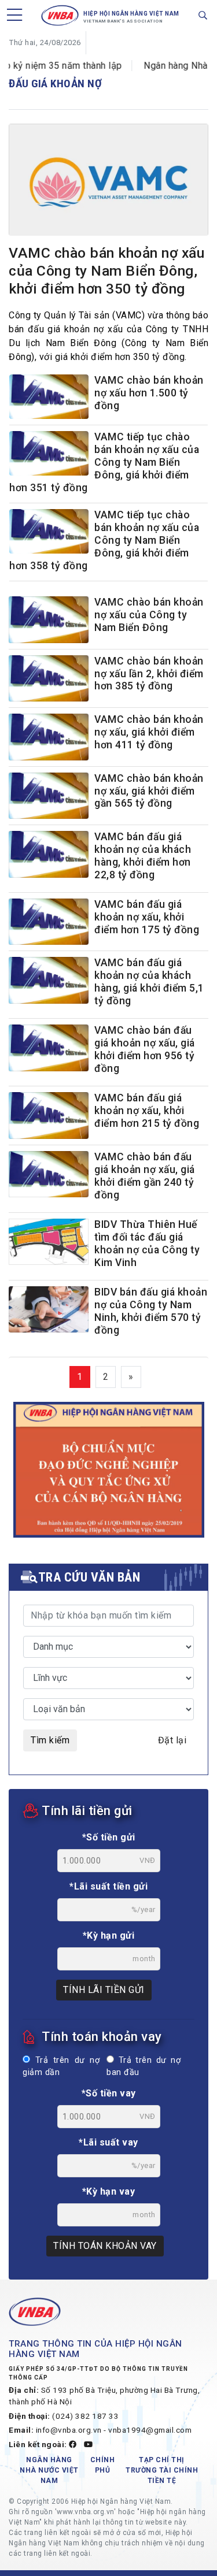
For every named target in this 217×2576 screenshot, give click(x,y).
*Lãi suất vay (108, 2142)
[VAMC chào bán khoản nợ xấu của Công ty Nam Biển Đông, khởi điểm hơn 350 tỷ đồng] (108, 182)
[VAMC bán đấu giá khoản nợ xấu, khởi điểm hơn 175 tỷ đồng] (49, 922)
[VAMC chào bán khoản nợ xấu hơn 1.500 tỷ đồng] (49, 398)
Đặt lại (172, 1740)
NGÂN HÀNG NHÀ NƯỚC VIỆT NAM (49, 2470)
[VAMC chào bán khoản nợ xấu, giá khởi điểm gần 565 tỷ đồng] (49, 796)
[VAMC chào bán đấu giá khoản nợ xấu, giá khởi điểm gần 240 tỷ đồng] (49, 1174)
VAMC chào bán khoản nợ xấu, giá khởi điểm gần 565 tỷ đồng (149, 791)
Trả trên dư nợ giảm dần (61, 2067)
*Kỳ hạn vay (109, 2191)
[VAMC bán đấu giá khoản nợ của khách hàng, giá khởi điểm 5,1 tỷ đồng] (49, 980)
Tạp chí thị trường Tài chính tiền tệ (162, 2470)
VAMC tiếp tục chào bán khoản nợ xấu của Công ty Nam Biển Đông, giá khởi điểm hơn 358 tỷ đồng (104, 540)
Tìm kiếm (50, 1740)
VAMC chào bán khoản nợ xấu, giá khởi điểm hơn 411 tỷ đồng (149, 732)
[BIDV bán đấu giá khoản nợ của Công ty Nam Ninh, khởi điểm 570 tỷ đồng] (49, 1310)
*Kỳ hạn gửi (109, 1935)
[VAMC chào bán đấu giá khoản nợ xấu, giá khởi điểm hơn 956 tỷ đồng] (49, 1048)
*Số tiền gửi (109, 1837)
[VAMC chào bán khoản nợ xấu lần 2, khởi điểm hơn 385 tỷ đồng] (49, 679)
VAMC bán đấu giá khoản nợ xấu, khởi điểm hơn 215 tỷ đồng (147, 1111)
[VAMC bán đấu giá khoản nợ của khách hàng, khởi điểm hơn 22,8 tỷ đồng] (49, 854)
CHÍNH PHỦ (103, 2465)
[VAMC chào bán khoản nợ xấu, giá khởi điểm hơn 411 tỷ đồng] (49, 737)
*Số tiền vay (109, 2093)
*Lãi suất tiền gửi (108, 1886)
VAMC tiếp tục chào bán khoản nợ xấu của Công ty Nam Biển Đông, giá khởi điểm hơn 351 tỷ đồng (104, 462)
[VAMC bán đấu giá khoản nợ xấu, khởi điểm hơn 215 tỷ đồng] (49, 1116)
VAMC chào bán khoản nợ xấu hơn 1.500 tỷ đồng (149, 393)
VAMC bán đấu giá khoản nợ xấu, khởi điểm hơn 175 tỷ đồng (147, 917)
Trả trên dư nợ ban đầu (144, 2067)
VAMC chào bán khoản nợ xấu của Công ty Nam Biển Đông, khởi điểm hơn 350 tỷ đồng (106, 271)
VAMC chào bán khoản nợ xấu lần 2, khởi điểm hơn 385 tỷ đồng (149, 674)
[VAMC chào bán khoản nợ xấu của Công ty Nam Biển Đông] (49, 620)
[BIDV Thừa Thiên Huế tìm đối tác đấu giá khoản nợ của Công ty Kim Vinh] (49, 1242)
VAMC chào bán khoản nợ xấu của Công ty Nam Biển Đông (149, 615)
